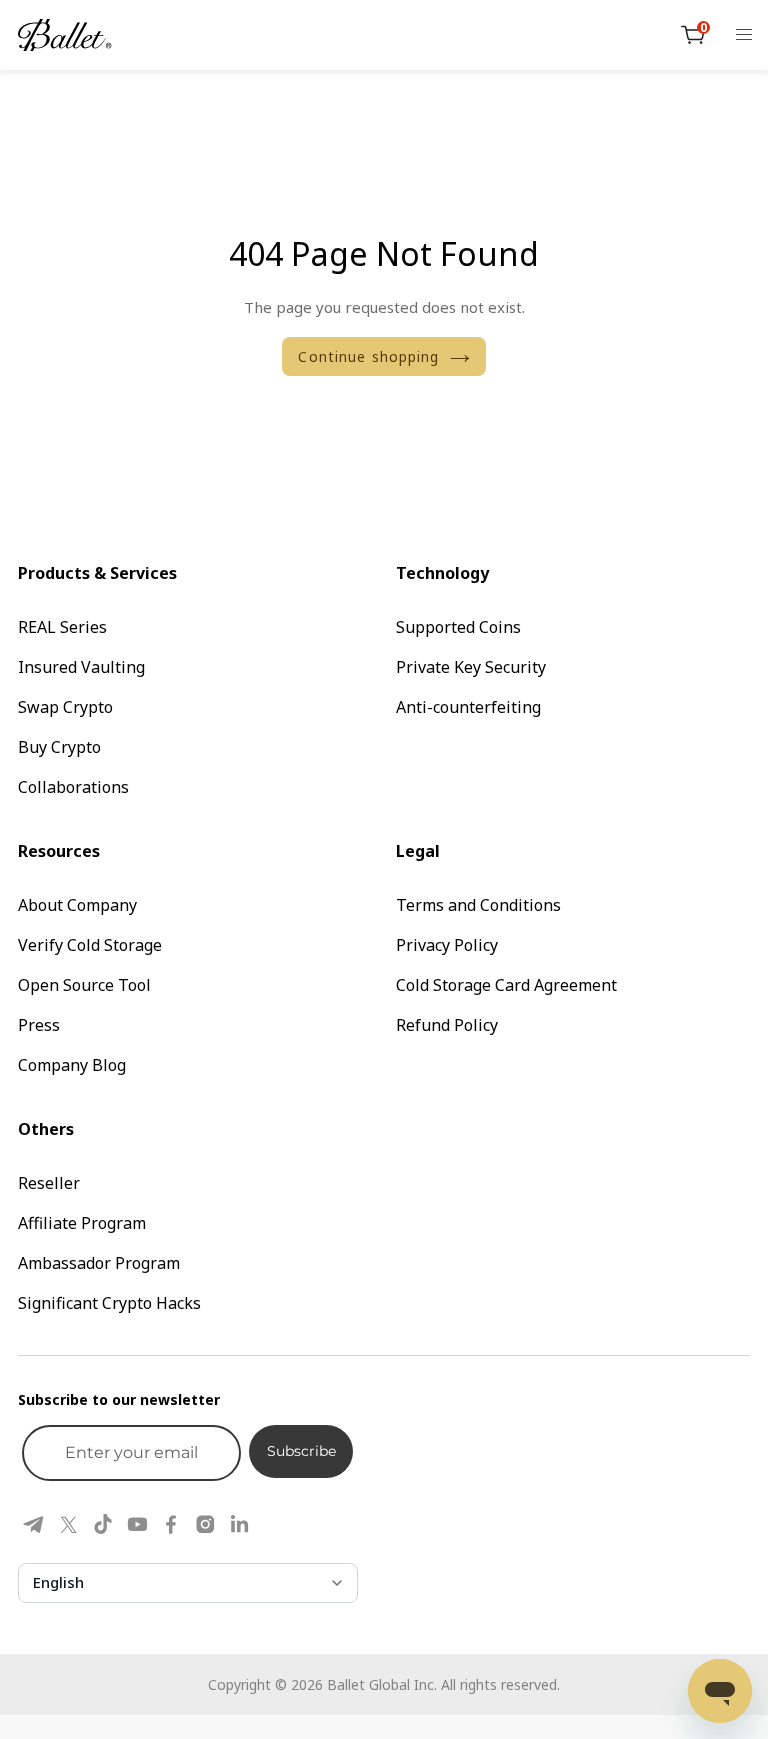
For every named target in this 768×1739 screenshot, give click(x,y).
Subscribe (301, 1451)
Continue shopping (368, 356)
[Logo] (65, 35)
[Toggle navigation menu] (744, 35)
